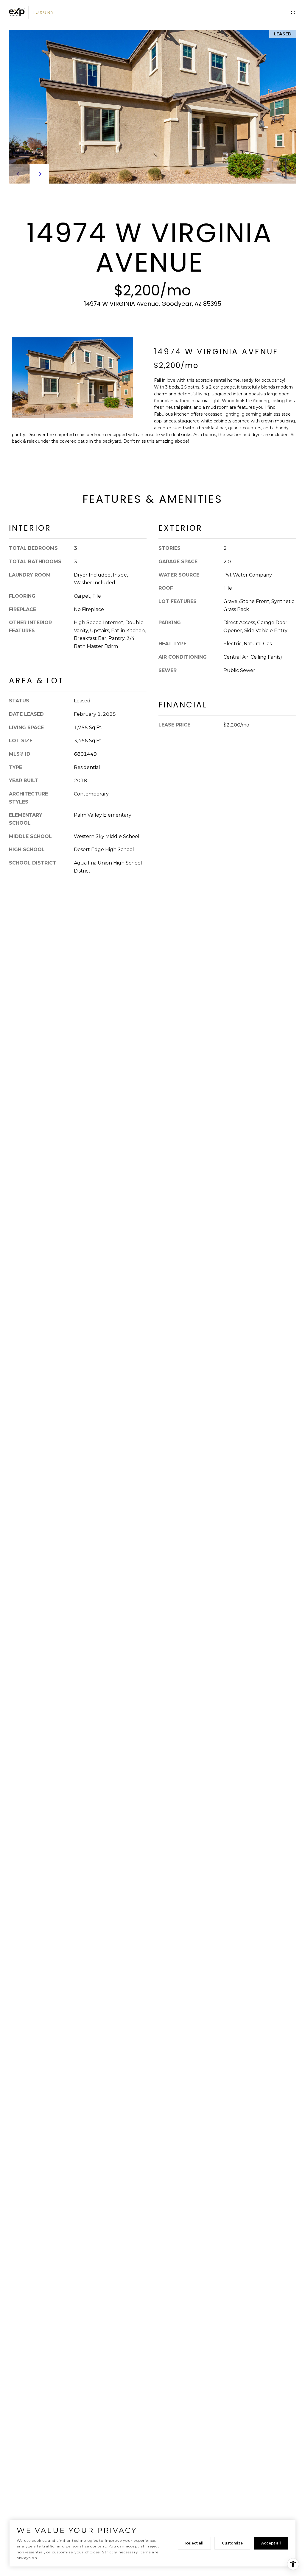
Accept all (271, 2543)
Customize (232, 2543)
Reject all (194, 2543)
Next (39, 174)
